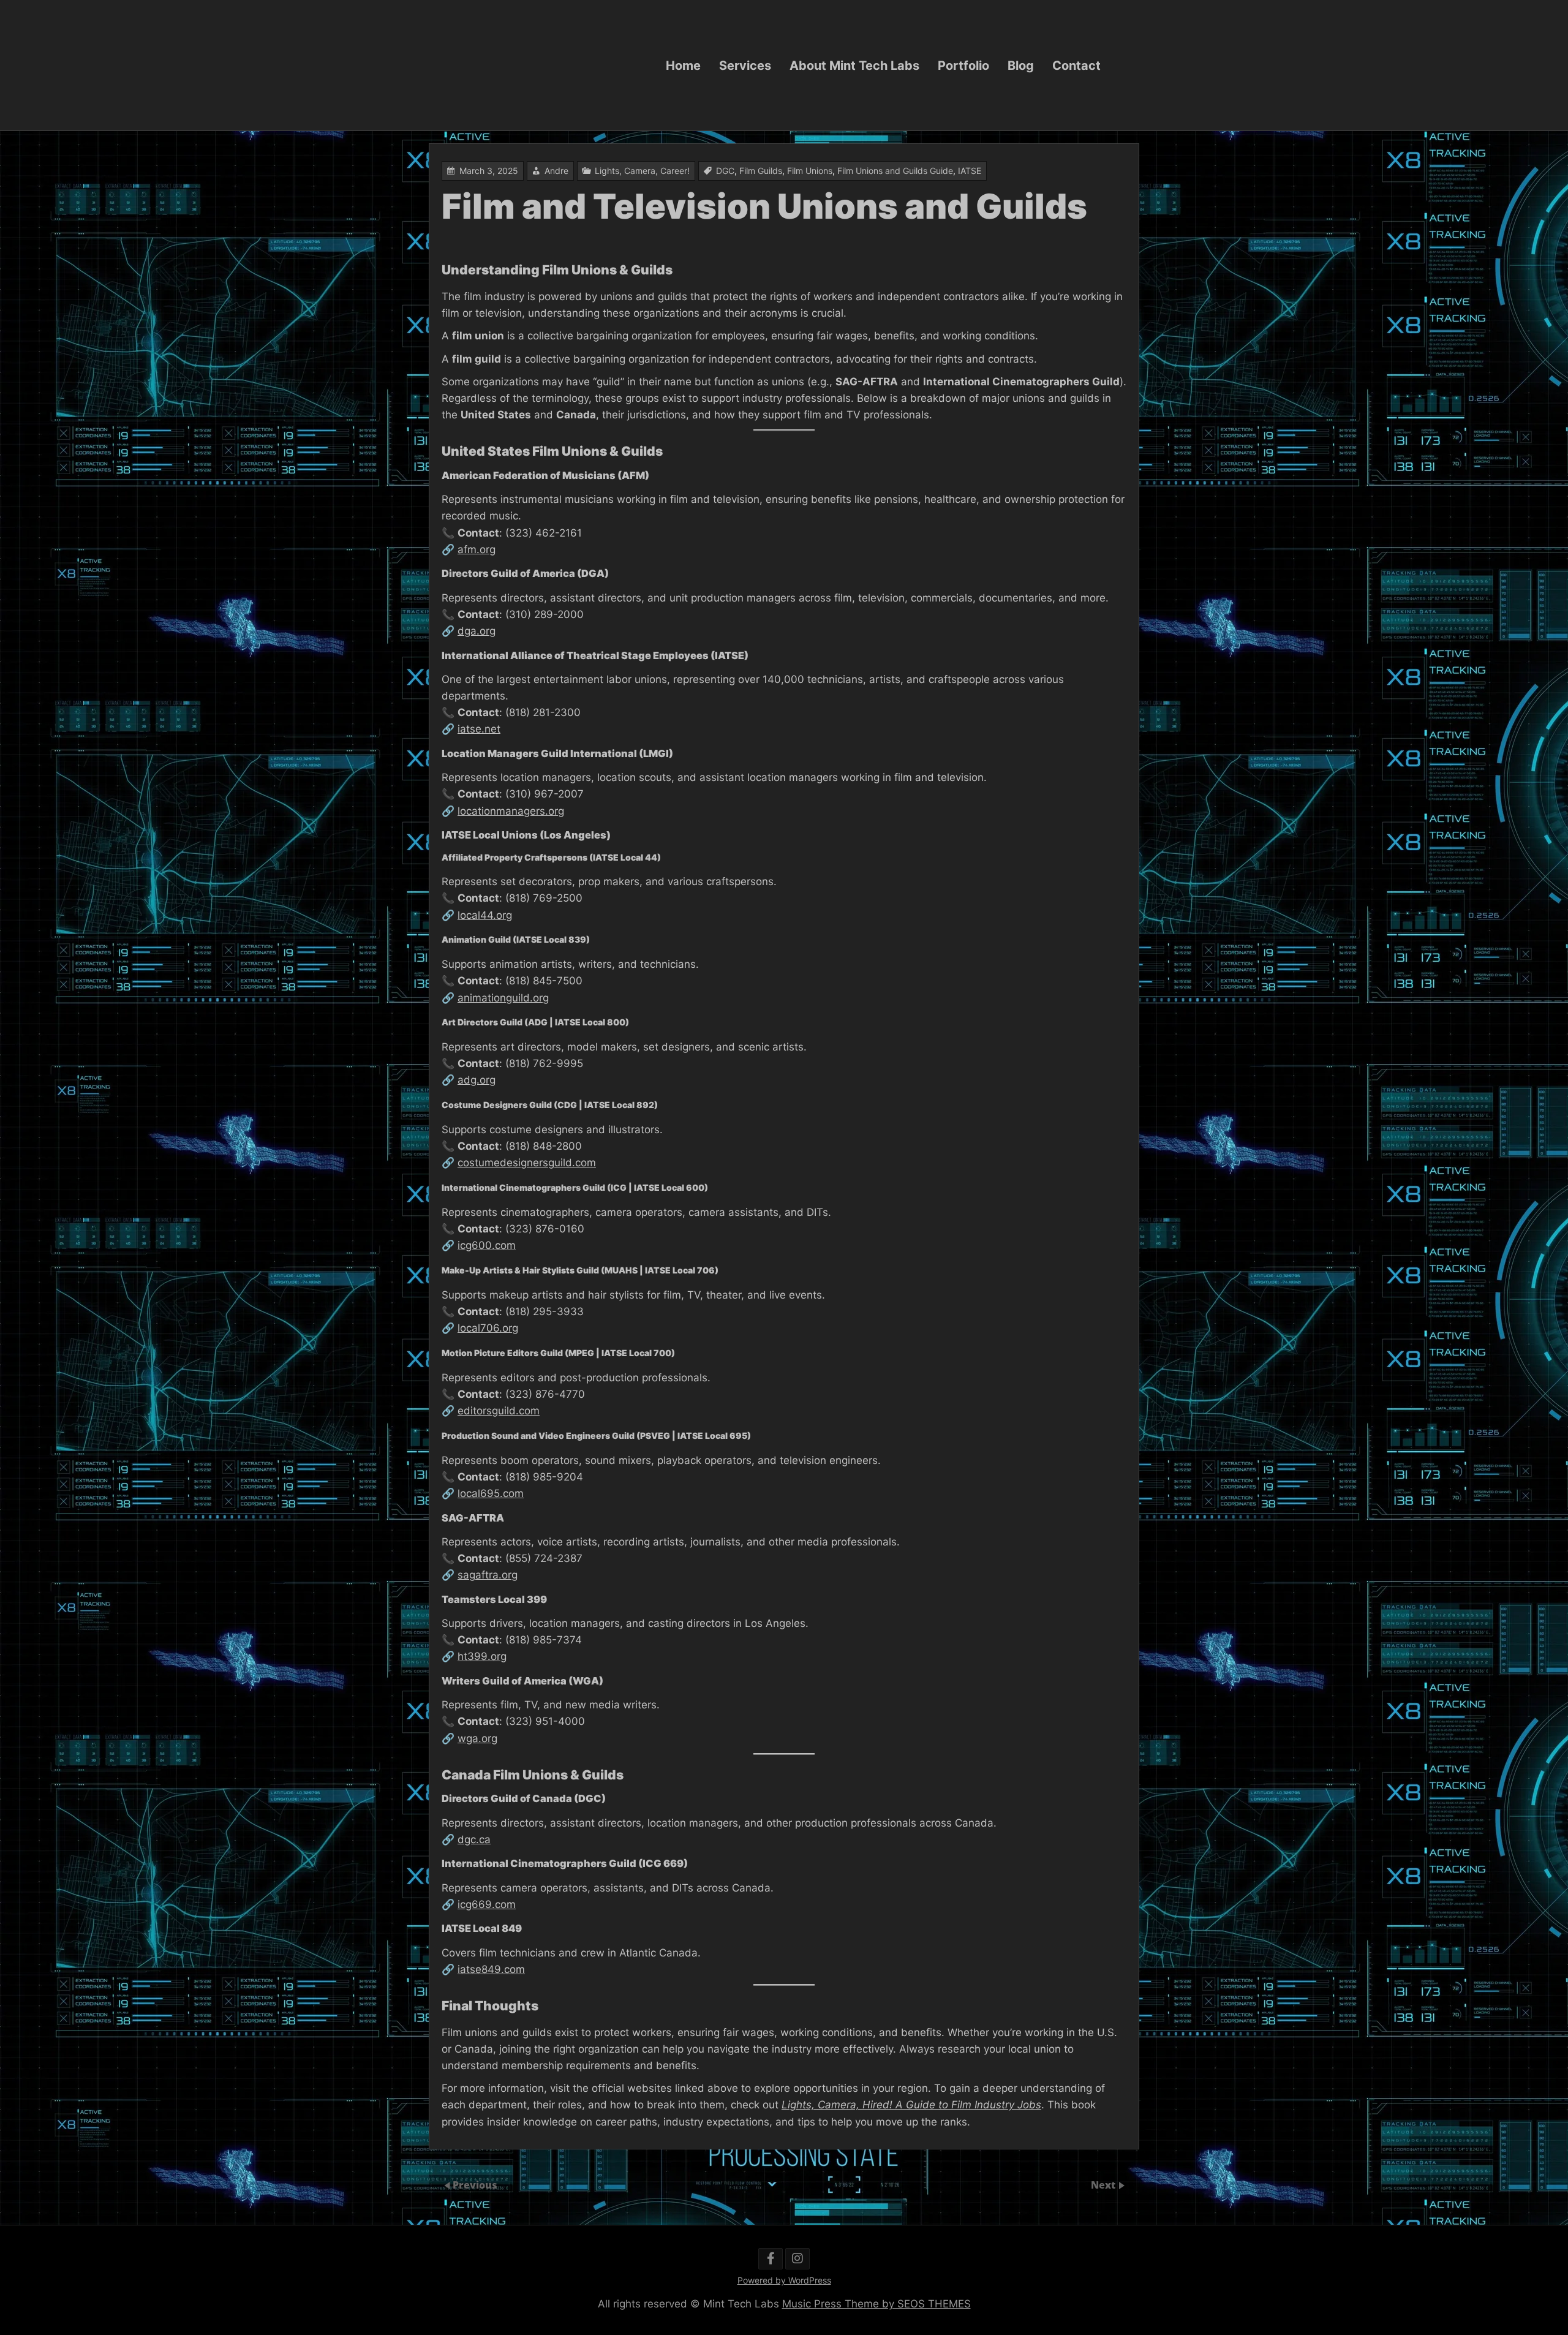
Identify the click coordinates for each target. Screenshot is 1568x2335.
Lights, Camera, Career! (642, 171)
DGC (725, 171)
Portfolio (963, 65)
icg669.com (487, 1904)
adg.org (477, 1080)
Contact (1076, 65)
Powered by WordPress (784, 2280)
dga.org (477, 631)
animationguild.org (503, 998)
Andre (556, 171)
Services (745, 65)
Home (683, 65)
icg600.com (487, 1245)
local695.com (491, 1493)
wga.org (477, 1738)
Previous (475, 2185)
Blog (1021, 65)
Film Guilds (761, 171)
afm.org (477, 549)
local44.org (485, 915)
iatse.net (479, 729)
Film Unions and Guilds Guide (895, 171)
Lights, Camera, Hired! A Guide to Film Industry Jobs (911, 2105)
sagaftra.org (488, 1575)
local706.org (488, 1328)
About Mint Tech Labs (854, 65)
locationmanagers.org (511, 811)
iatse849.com (491, 1969)
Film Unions (810, 171)
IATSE (970, 171)
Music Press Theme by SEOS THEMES (876, 2304)
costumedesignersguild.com (527, 1163)
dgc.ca (474, 1839)
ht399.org (482, 1656)
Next (1104, 2185)
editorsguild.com (499, 1411)
